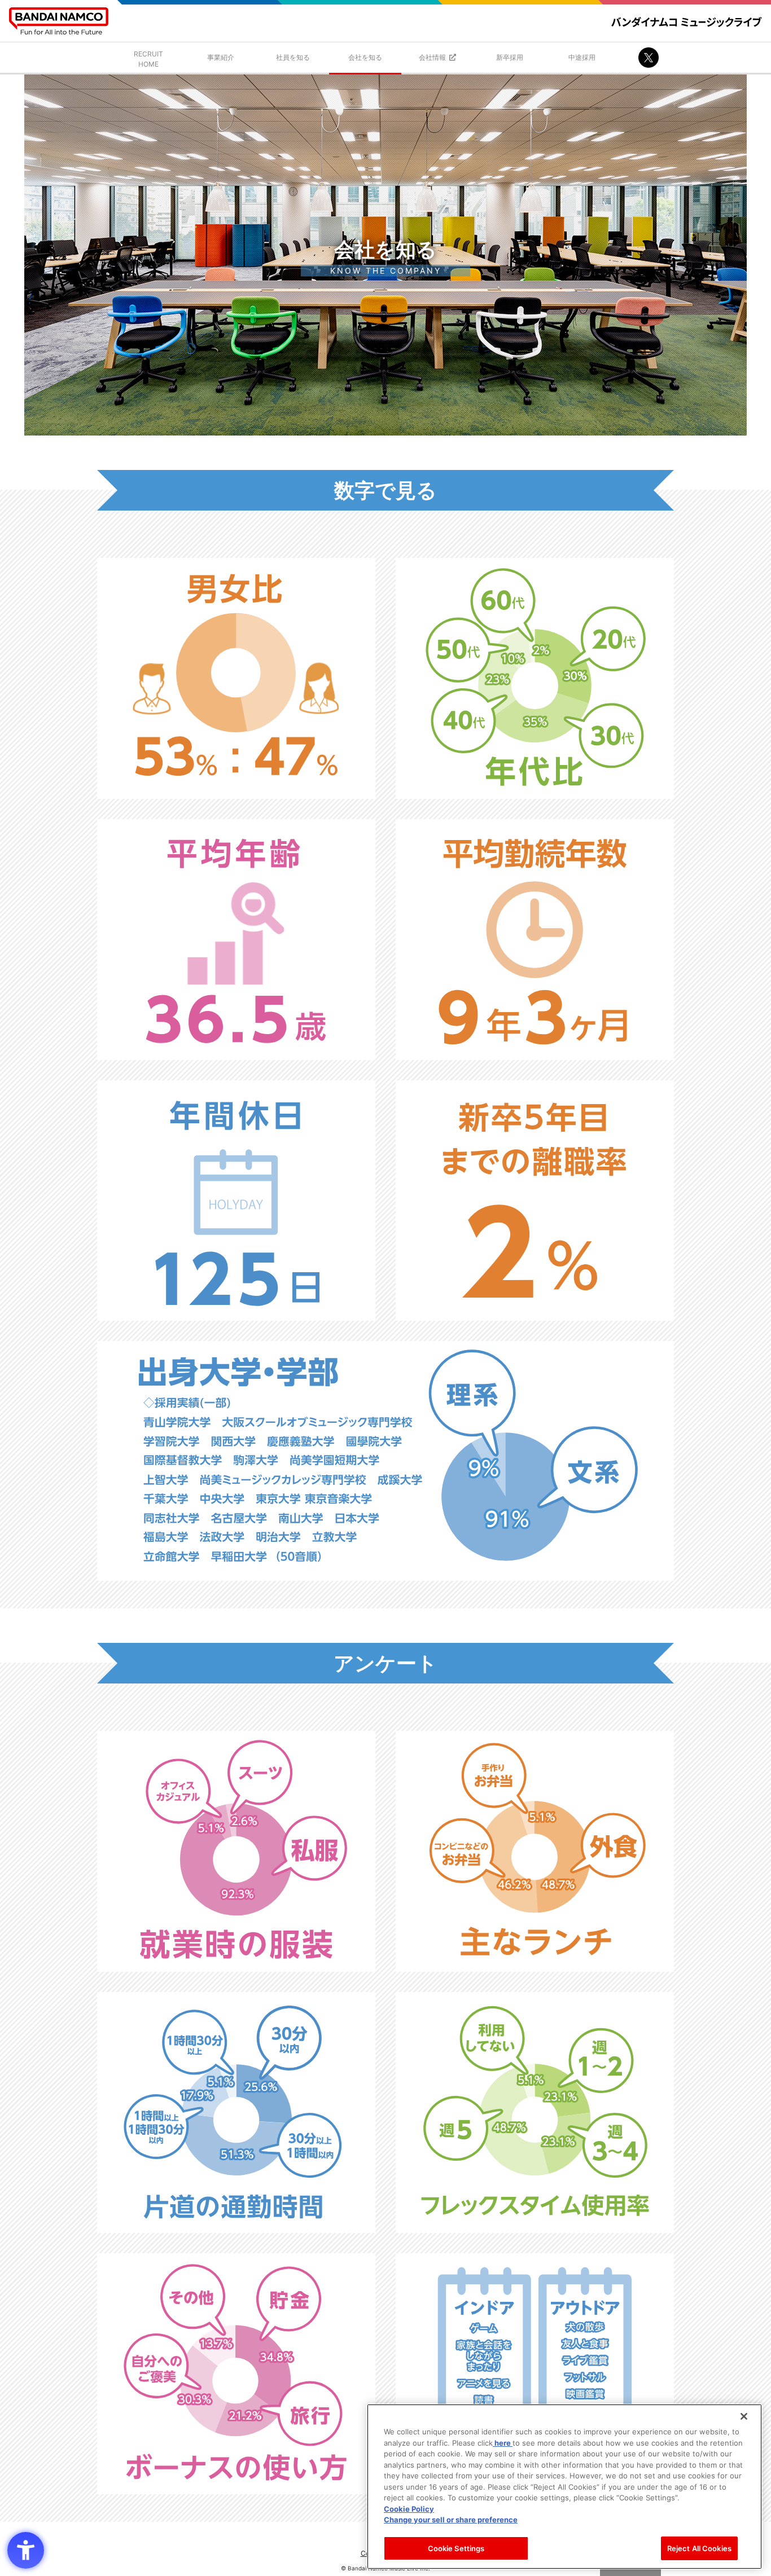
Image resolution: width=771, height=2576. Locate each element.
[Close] (744, 2416)
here (503, 2442)
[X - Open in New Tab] (649, 58)
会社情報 (432, 57)
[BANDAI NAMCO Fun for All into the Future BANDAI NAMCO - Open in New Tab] (59, 21)
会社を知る (365, 57)
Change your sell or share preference (451, 2520)
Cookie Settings (456, 2548)
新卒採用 (510, 57)
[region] (564, 2487)
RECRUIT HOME (148, 59)
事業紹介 (221, 57)
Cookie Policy (409, 2508)
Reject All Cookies (699, 2548)
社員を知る (293, 57)
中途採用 (582, 57)
